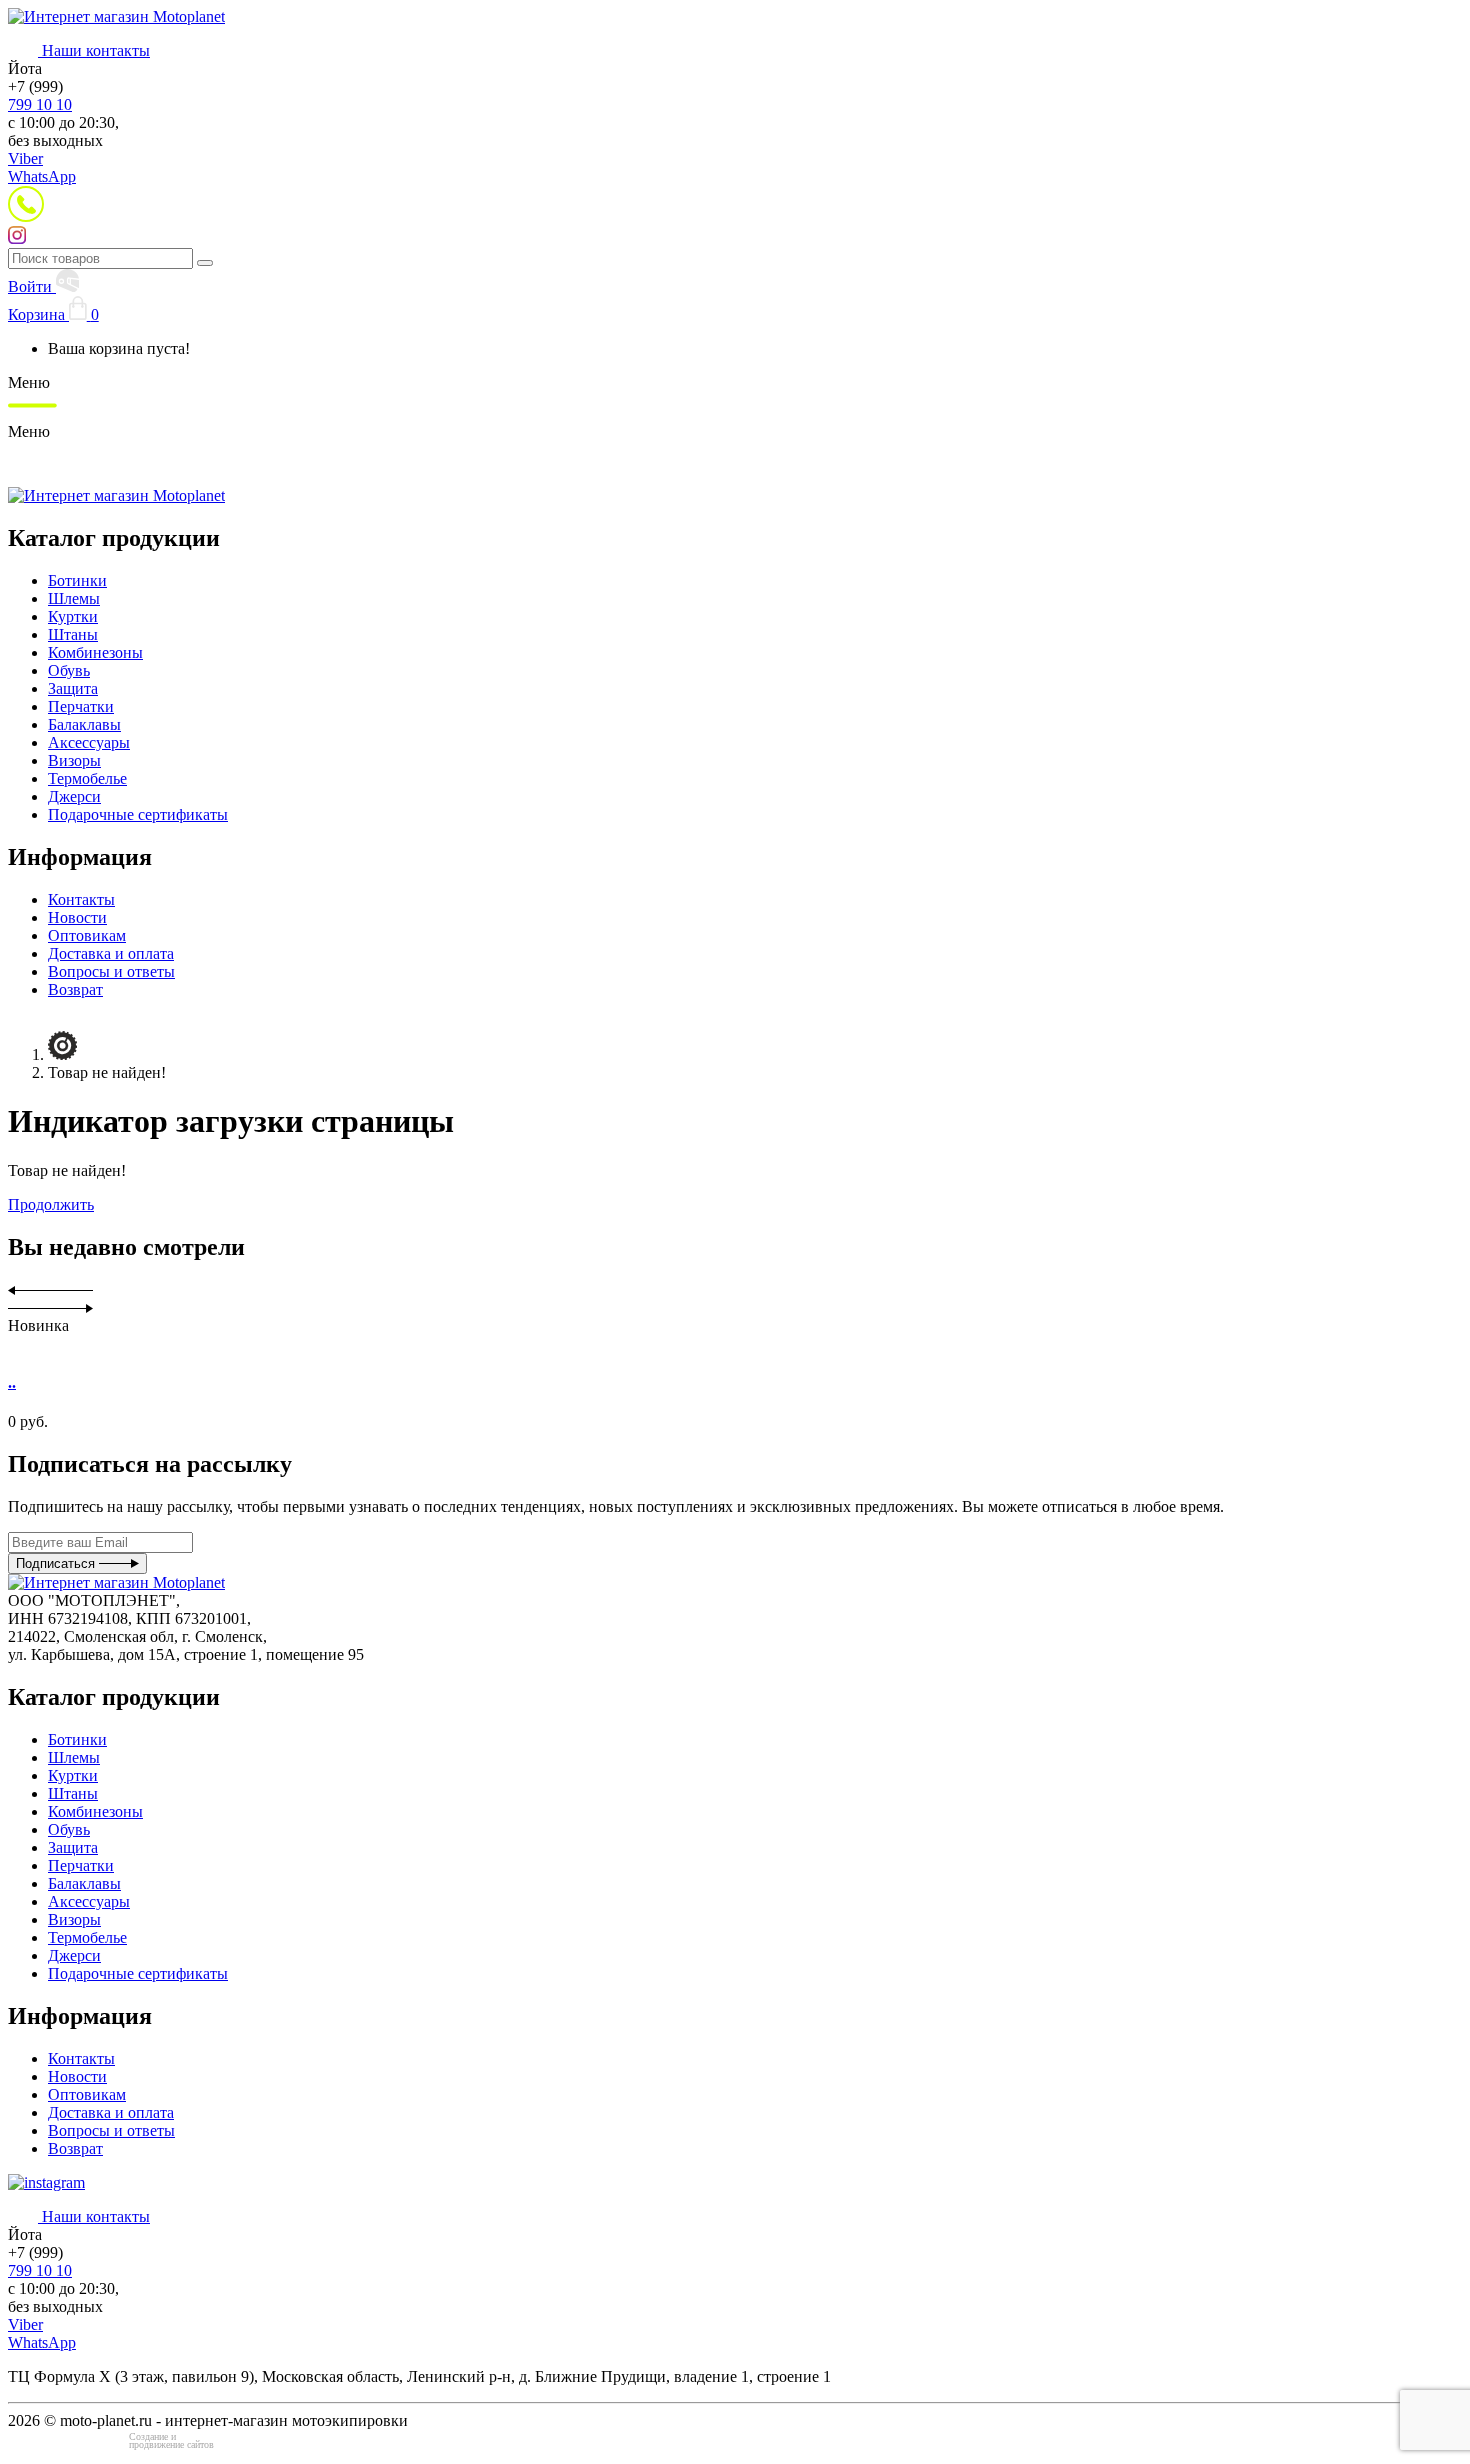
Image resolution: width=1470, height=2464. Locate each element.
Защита (73, 688)
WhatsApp (42, 176)
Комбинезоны (95, 652)
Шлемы (74, 598)
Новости (77, 917)
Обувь (69, 670)
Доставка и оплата (111, 953)
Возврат (75, 989)
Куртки (73, 616)
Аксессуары (89, 742)
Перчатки (81, 706)
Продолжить (51, 1204)
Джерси (74, 796)
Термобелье (87, 778)
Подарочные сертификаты (138, 814)
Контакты (81, 899)
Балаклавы (84, 724)
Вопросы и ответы (111, 971)
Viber (25, 158)
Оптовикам (87, 935)
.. (12, 1382)
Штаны (73, 634)
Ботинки (77, 580)
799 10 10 (40, 104)
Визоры (74, 760)
